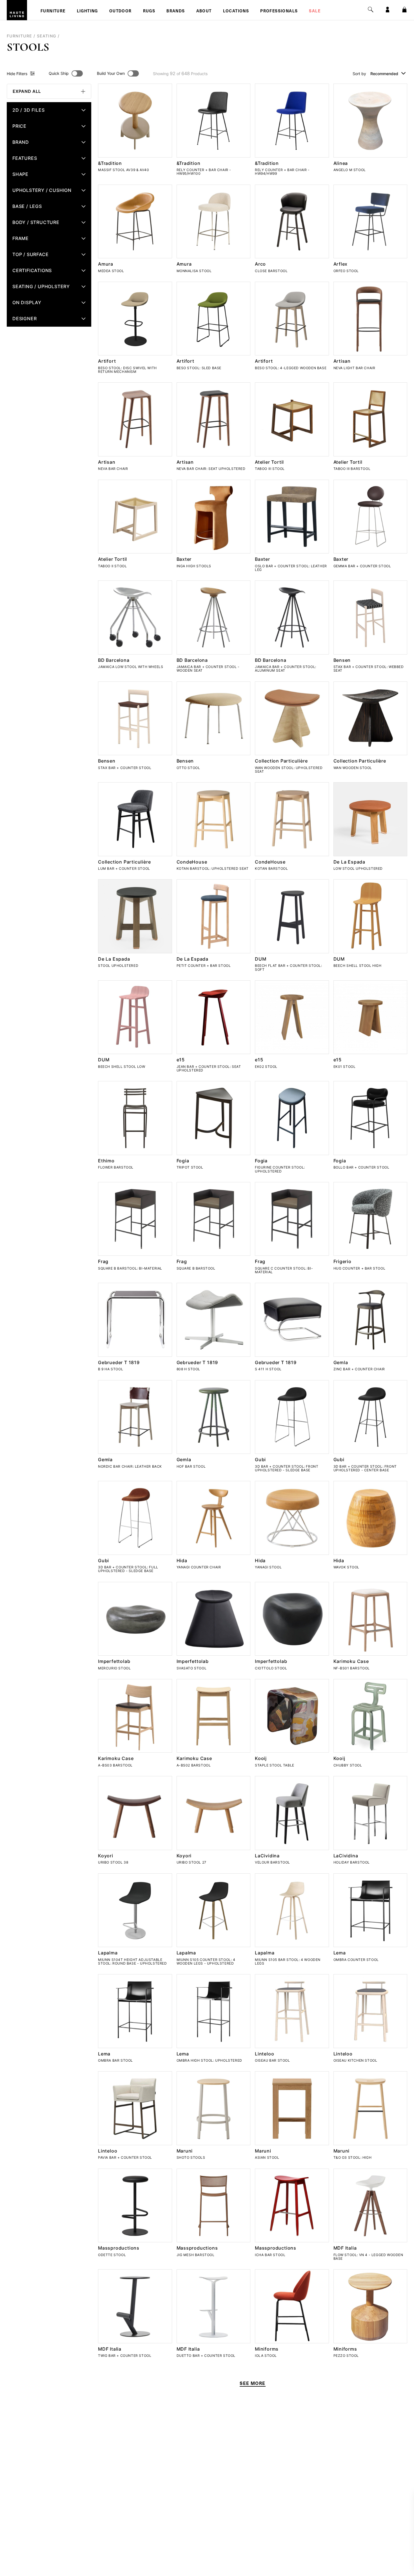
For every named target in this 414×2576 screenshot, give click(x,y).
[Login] (388, 10)
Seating (47, 36)
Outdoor (121, 12)
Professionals (279, 12)
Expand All (27, 91)
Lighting (87, 12)
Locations (236, 12)
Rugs (149, 12)
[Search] (371, 10)
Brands (176, 12)
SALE (315, 12)
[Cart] (404, 10)
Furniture (53, 12)
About (204, 12)
